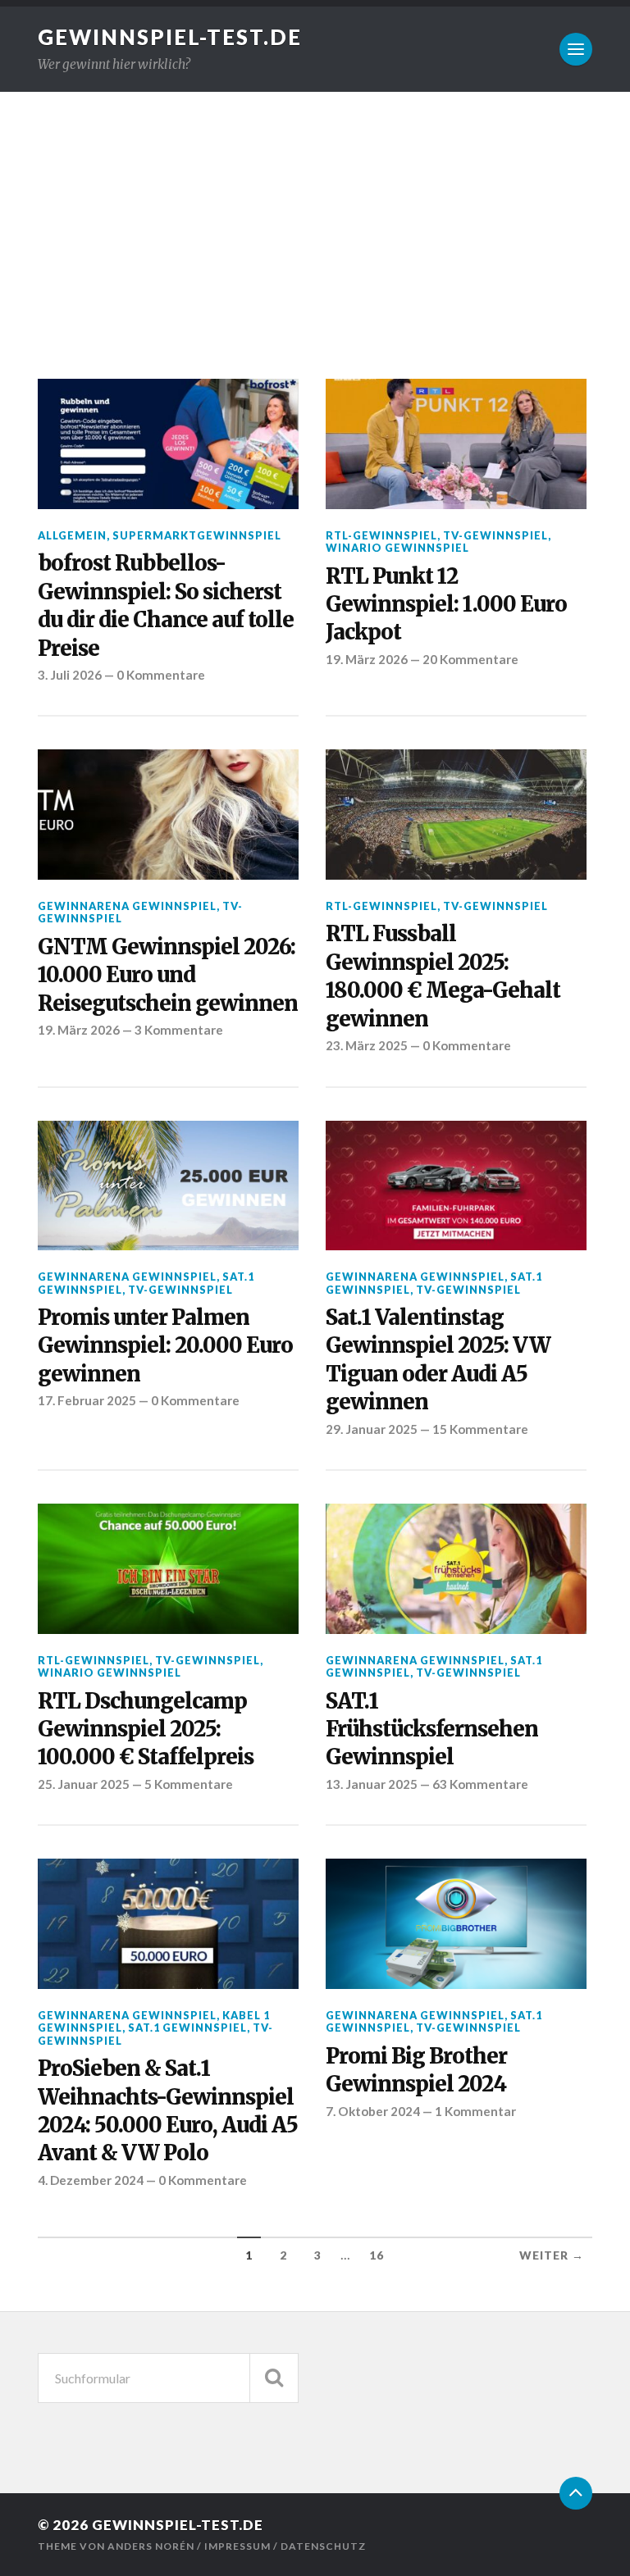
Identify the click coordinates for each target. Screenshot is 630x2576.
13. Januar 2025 (372, 1784)
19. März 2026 (367, 659)
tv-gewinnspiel (495, 535)
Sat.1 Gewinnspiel (187, 2028)
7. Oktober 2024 (373, 2111)
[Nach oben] (576, 2493)
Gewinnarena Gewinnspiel (127, 906)
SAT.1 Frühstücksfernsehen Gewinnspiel (432, 1729)
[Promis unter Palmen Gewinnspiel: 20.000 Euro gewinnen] (168, 1186)
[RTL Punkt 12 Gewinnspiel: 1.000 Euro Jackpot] (456, 444)
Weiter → (552, 2255)
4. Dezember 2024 (91, 2180)
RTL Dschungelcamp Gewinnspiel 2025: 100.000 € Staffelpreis (146, 1729)
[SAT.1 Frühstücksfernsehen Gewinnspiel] (456, 1569)
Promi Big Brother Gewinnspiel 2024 (416, 2070)
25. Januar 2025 (84, 1784)
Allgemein (72, 535)
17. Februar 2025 (87, 1400)
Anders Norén (151, 2546)
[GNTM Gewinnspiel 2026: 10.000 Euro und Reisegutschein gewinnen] (168, 815)
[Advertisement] (315, 215)
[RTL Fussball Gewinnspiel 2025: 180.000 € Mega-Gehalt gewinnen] (456, 815)
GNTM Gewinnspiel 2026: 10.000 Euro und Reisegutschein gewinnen (168, 975)
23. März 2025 (367, 1045)
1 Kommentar (475, 2111)
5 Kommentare (189, 1784)
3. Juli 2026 (70, 675)
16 (377, 2255)
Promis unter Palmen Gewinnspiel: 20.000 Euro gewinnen (165, 1346)
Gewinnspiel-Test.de (170, 37)
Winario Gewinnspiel (397, 548)
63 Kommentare (480, 1784)
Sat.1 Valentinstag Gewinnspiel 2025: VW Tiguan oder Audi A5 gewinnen (438, 1360)
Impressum (237, 2546)
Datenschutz (323, 2546)
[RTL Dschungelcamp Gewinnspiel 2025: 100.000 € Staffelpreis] (168, 1569)
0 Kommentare (161, 675)
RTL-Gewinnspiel (381, 535)
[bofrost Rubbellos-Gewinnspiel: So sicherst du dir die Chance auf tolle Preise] (168, 444)
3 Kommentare (179, 1030)
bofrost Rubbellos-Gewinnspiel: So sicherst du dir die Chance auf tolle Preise (166, 605)
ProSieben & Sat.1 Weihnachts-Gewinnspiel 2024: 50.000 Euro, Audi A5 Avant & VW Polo (168, 2111)
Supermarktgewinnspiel (197, 535)
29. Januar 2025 (372, 1429)
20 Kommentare (470, 659)
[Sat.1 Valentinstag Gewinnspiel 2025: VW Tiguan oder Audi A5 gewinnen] (456, 1186)
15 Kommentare (480, 1429)
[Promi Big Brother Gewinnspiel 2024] (456, 1924)
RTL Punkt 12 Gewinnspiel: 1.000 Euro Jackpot (446, 605)
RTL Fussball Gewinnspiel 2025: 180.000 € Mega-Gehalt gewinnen (443, 976)
